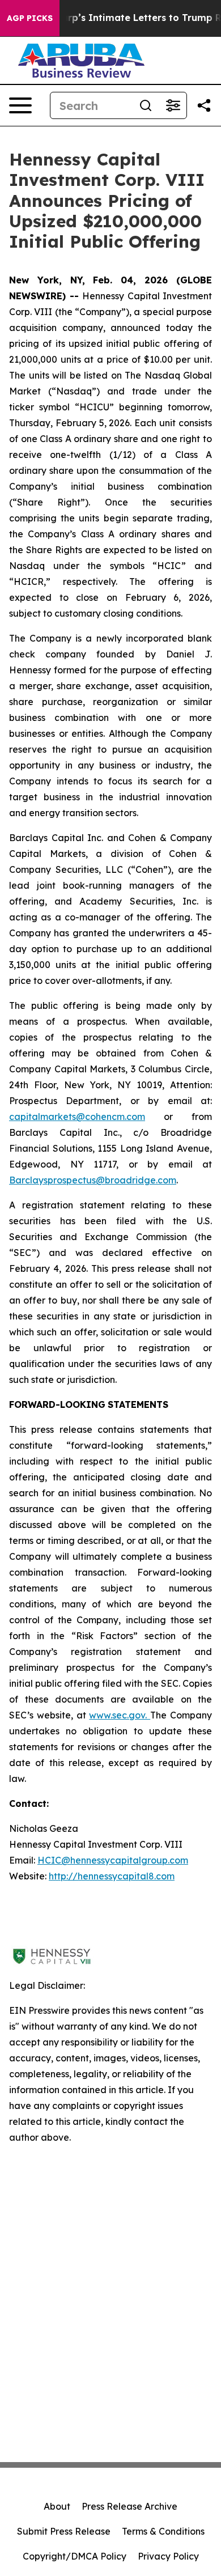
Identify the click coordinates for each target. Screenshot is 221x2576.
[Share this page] (204, 105)
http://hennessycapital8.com (112, 1876)
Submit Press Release (64, 2531)
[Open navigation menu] (20, 105)
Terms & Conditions (163, 2531)
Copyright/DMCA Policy (75, 2556)
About (57, 2506)
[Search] (146, 105)
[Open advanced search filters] (173, 105)
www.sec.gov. (120, 1715)
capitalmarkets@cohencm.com (77, 1117)
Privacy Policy (168, 2556)
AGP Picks (30, 18)
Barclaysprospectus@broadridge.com (93, 1180)
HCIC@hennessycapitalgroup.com (113, 1860)
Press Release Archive (129, 2506)
